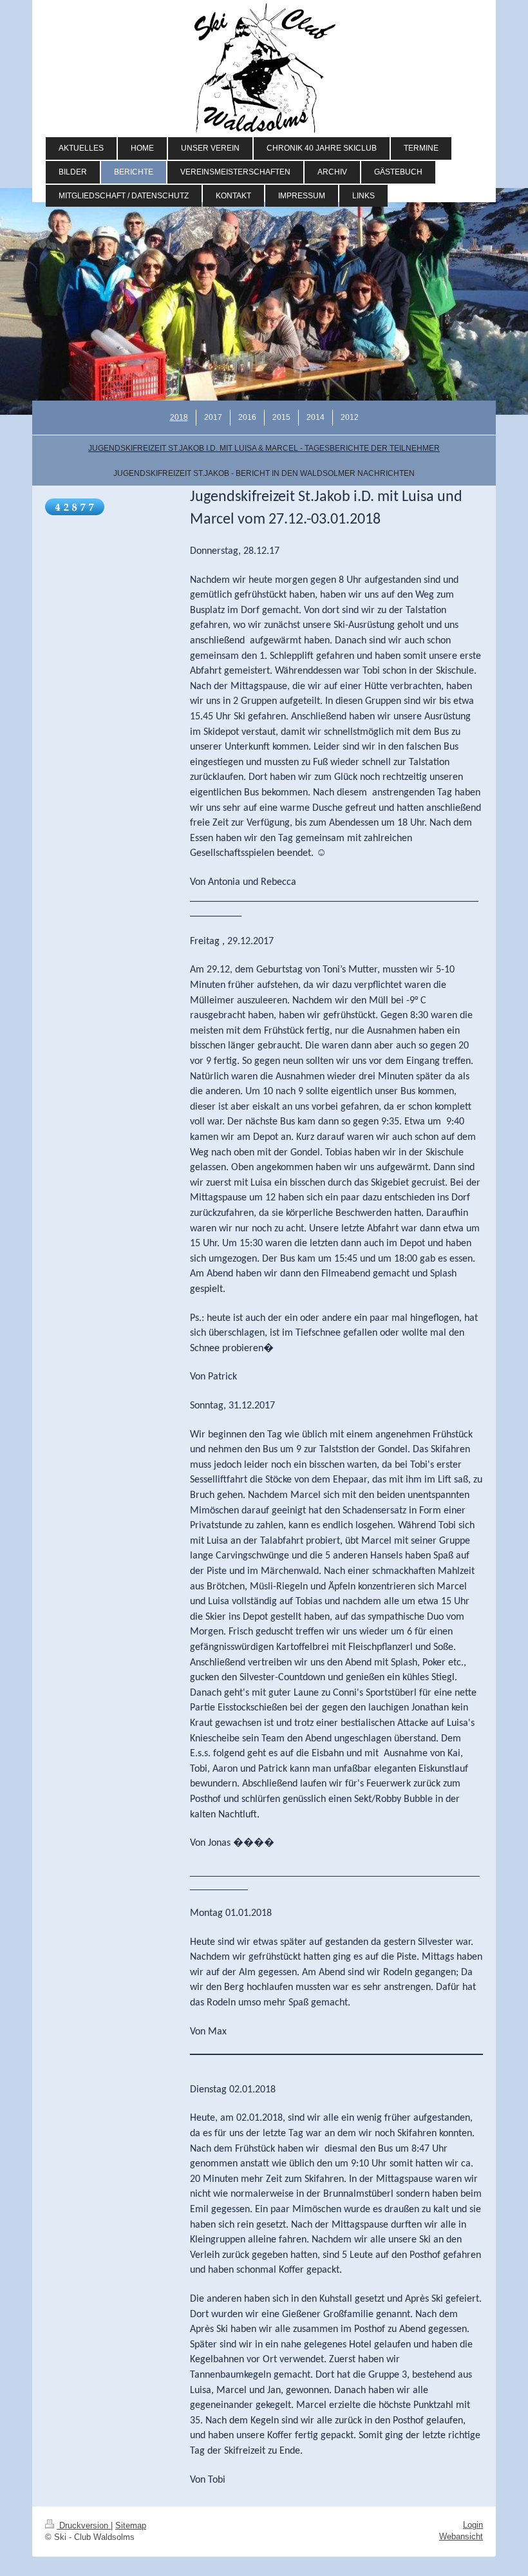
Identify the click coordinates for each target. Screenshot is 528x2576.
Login (473, 2525)
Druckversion (84, 2525)
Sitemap (131, 2525)
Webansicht (461, 2536)
